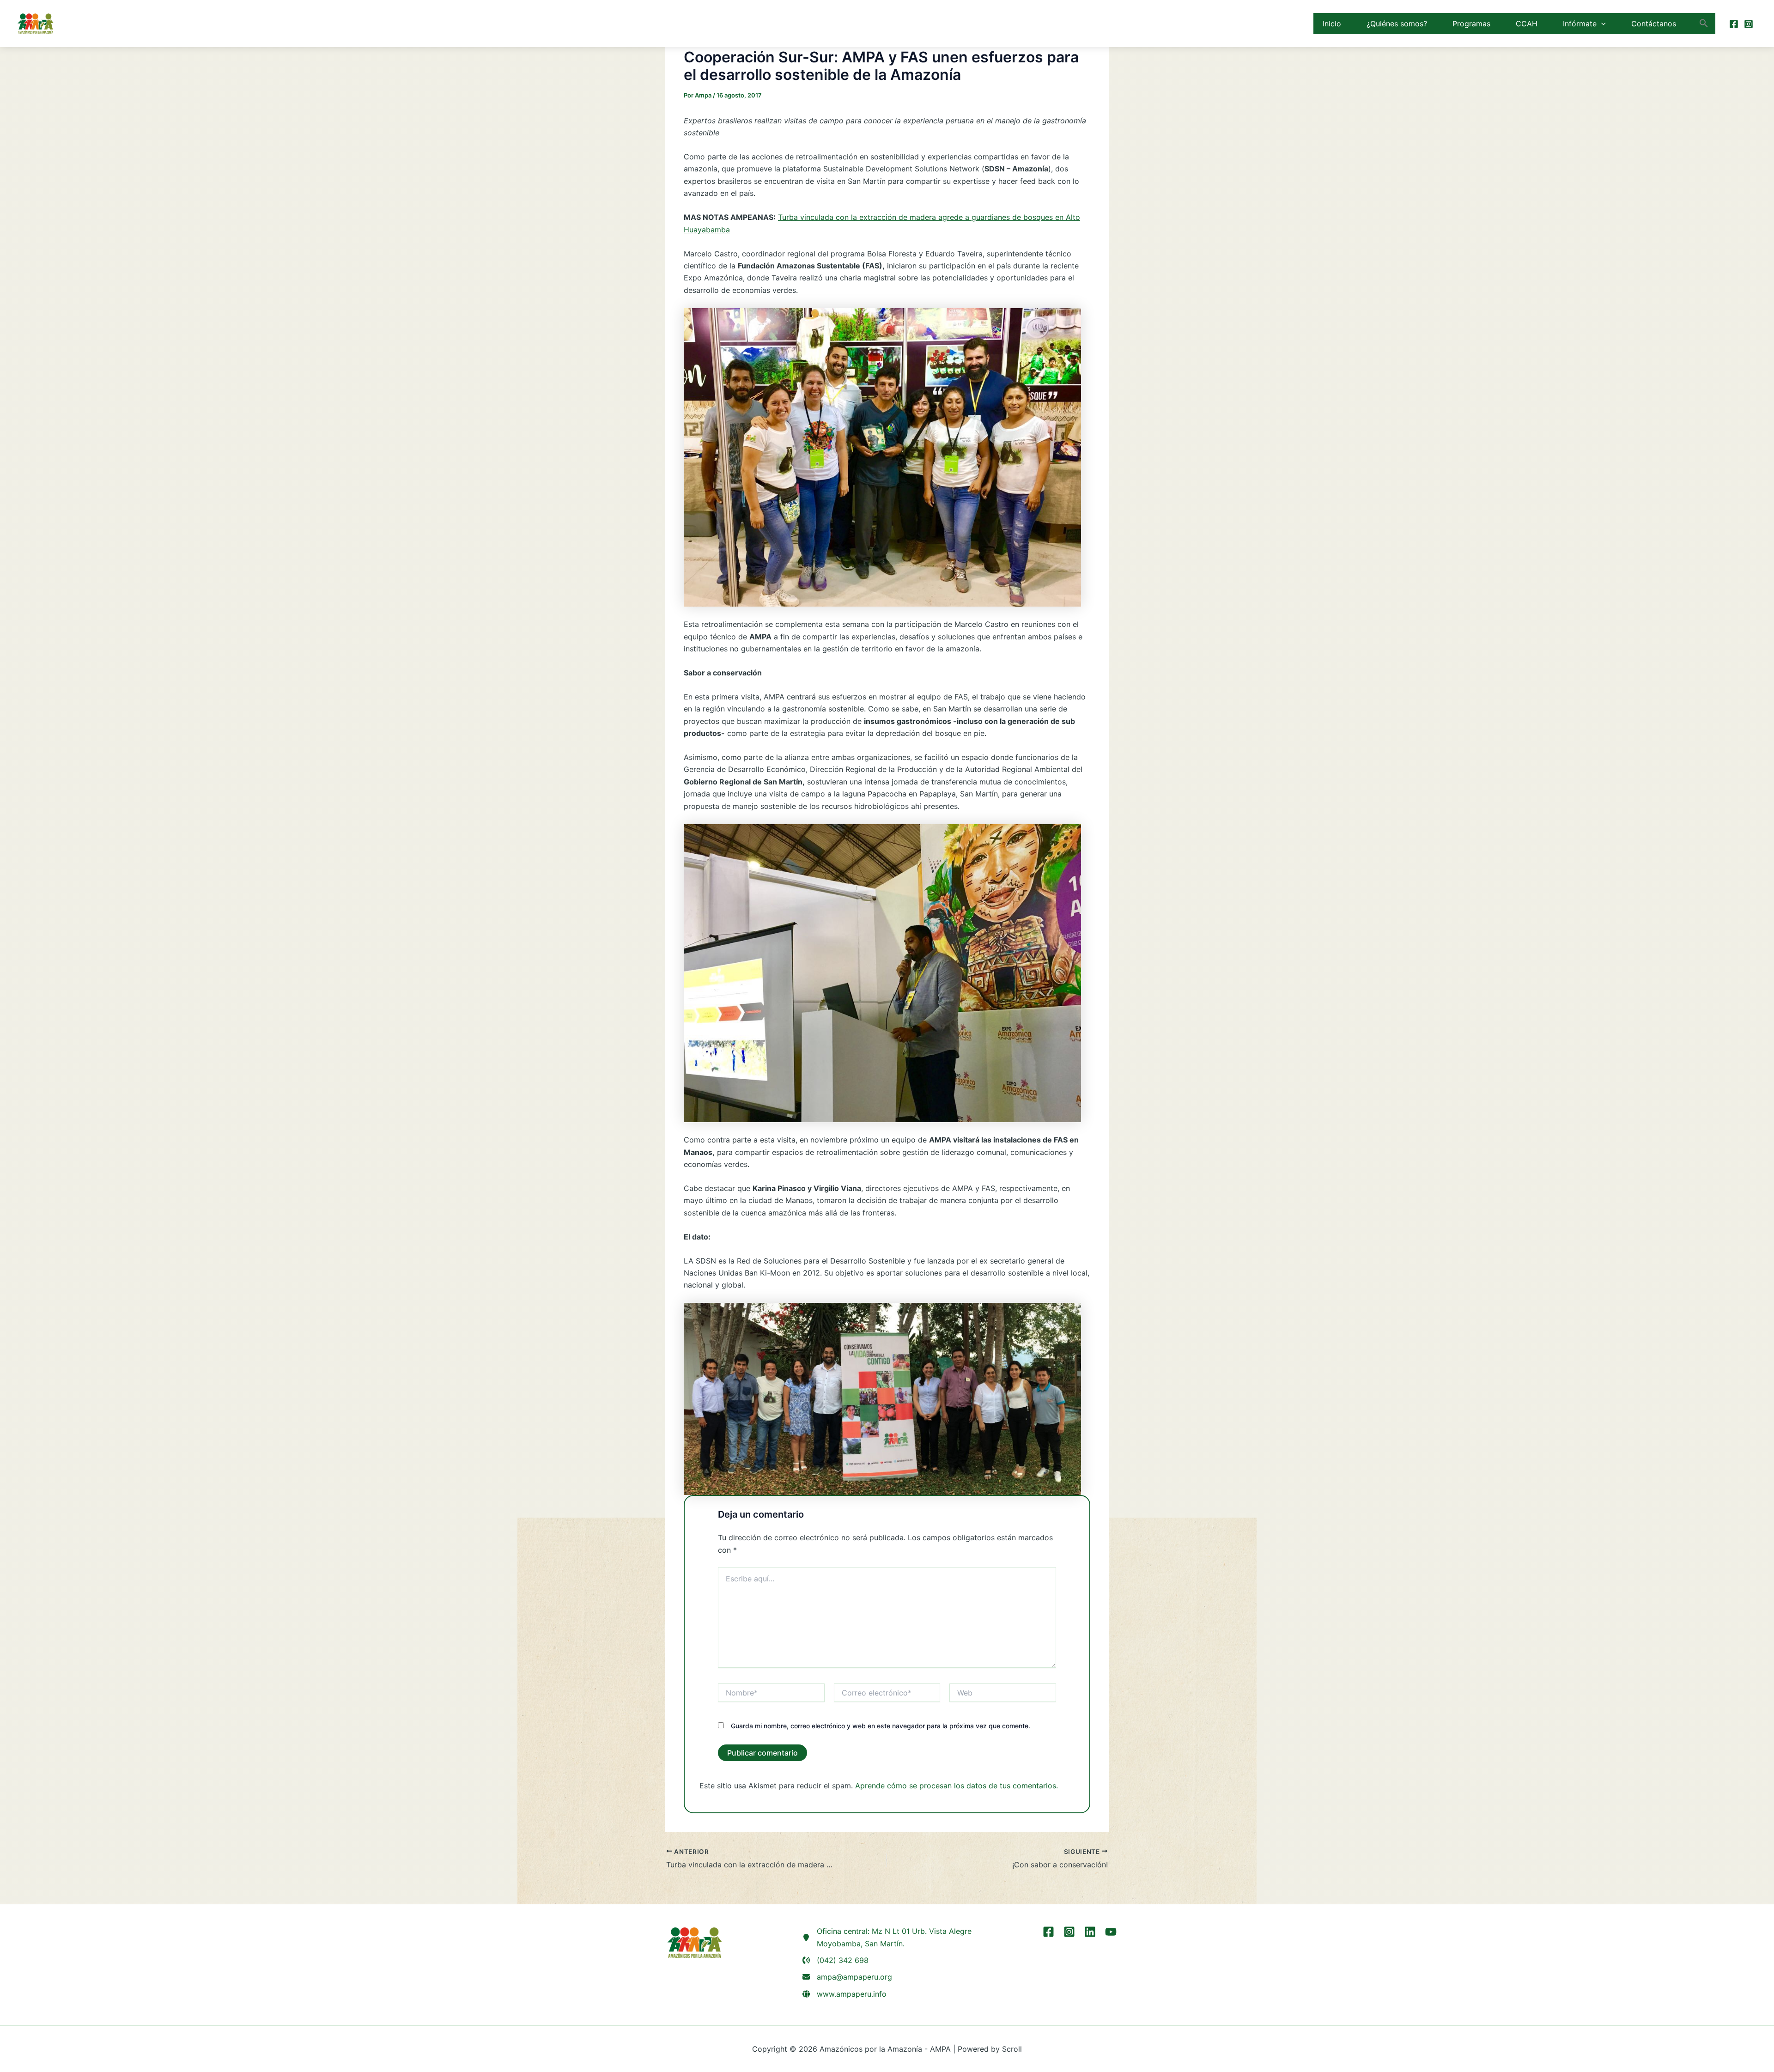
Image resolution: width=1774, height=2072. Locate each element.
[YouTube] (1111, 1932)
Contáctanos (1654, 24)
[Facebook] (1734, 24)
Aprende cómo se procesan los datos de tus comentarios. (957, 1786)
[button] (1601, 24)
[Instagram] (1749, 24)
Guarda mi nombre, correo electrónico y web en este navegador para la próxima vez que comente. (881, 1726)
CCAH (1527, 24)
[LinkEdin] (1090, 1932)
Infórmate (1580, 24)
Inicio (1332, 24)
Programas (1471, 24)
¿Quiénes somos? (1397, 24)
